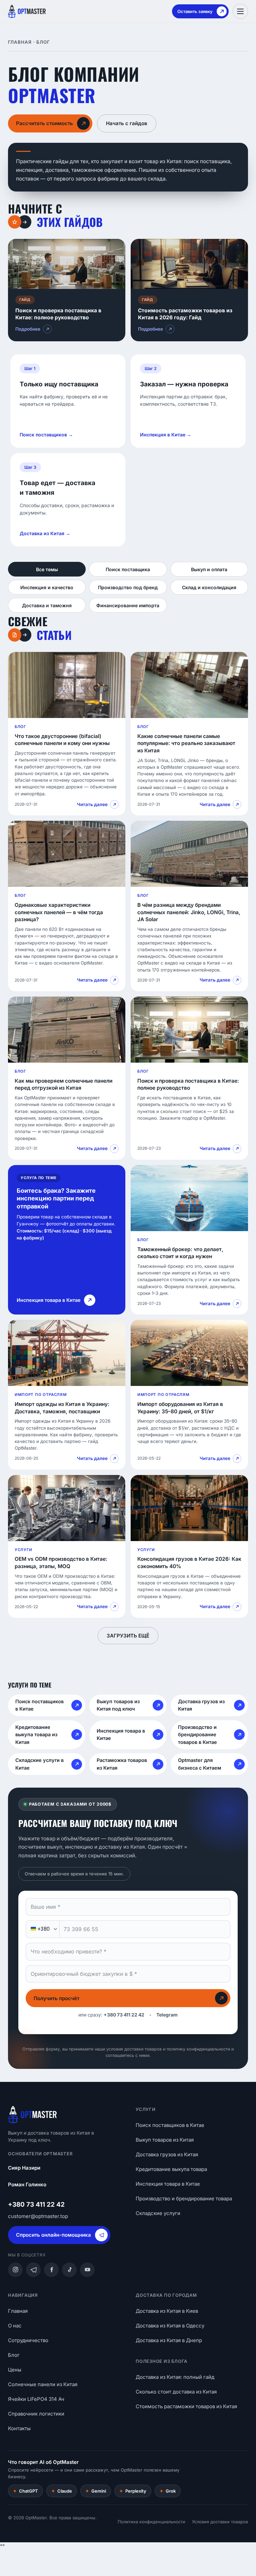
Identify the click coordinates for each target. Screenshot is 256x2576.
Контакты (19, 2428)
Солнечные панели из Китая (43, 2384)
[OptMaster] (27, 11)
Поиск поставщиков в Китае (170, 2125)
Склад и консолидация (209, 587)
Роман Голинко (27, 2184)
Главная (20, 42)
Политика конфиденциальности (151, 2522)
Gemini (96, 2491)
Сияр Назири (24, 2168)
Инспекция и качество (47, 587)
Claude (62, 2491)
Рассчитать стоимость (44, 123)
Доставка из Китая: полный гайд (175, 2377)
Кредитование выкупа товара (171, 2169)
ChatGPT (25, 2491)
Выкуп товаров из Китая (165, 2140)
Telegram (167, 2015)
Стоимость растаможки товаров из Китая (186, 2406)
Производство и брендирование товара (184, 2198)
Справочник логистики (36, 2414)
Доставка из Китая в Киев (167, 2311)
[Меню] (240, 11)
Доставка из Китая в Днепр (169, 2340)
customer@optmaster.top (38, 2216)
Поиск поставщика (128, 569)
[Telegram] (33, 2270)
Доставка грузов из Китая (167, 2154)
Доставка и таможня (47, 605)
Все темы (47, 569)
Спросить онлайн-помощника (53, 2235)
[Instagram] (15, 2270)
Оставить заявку (195, 11)
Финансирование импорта (128, 605)
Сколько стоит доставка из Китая (176, 2392)
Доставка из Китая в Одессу (170, 2326)
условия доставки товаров (134, 2049)
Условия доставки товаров (220, 2522)
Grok (168, 2491)
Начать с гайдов (127, 123)
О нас (15, 2326)
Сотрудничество (28, 2340)
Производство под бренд (128, 587)
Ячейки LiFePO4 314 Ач (36, 2399)
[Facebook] (51, 2270)
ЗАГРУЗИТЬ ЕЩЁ (128, 1636)
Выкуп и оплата (209, 569)
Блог (14, 2355)
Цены (15, 2370)
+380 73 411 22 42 (124, 2015)
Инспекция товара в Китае (168, 2184)
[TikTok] (69, 2270)
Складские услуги (158, 2213)
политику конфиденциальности (198, 2049)
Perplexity (133, 2491)
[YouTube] (87, 2270)
